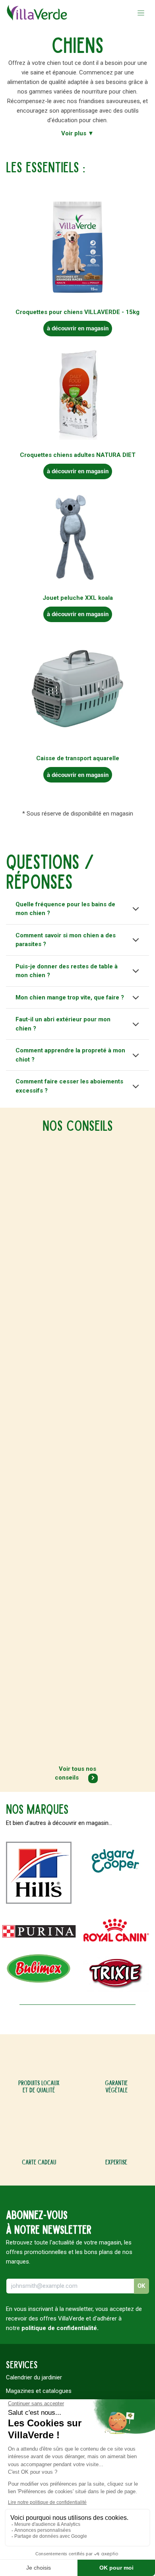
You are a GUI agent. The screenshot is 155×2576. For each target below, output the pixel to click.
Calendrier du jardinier (34, 2377)
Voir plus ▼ (77, 133)
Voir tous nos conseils (76, 1773)
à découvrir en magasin (78, 328)
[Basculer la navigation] (141, 13)
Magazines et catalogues (39, 2391)
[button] (141, 2286)
